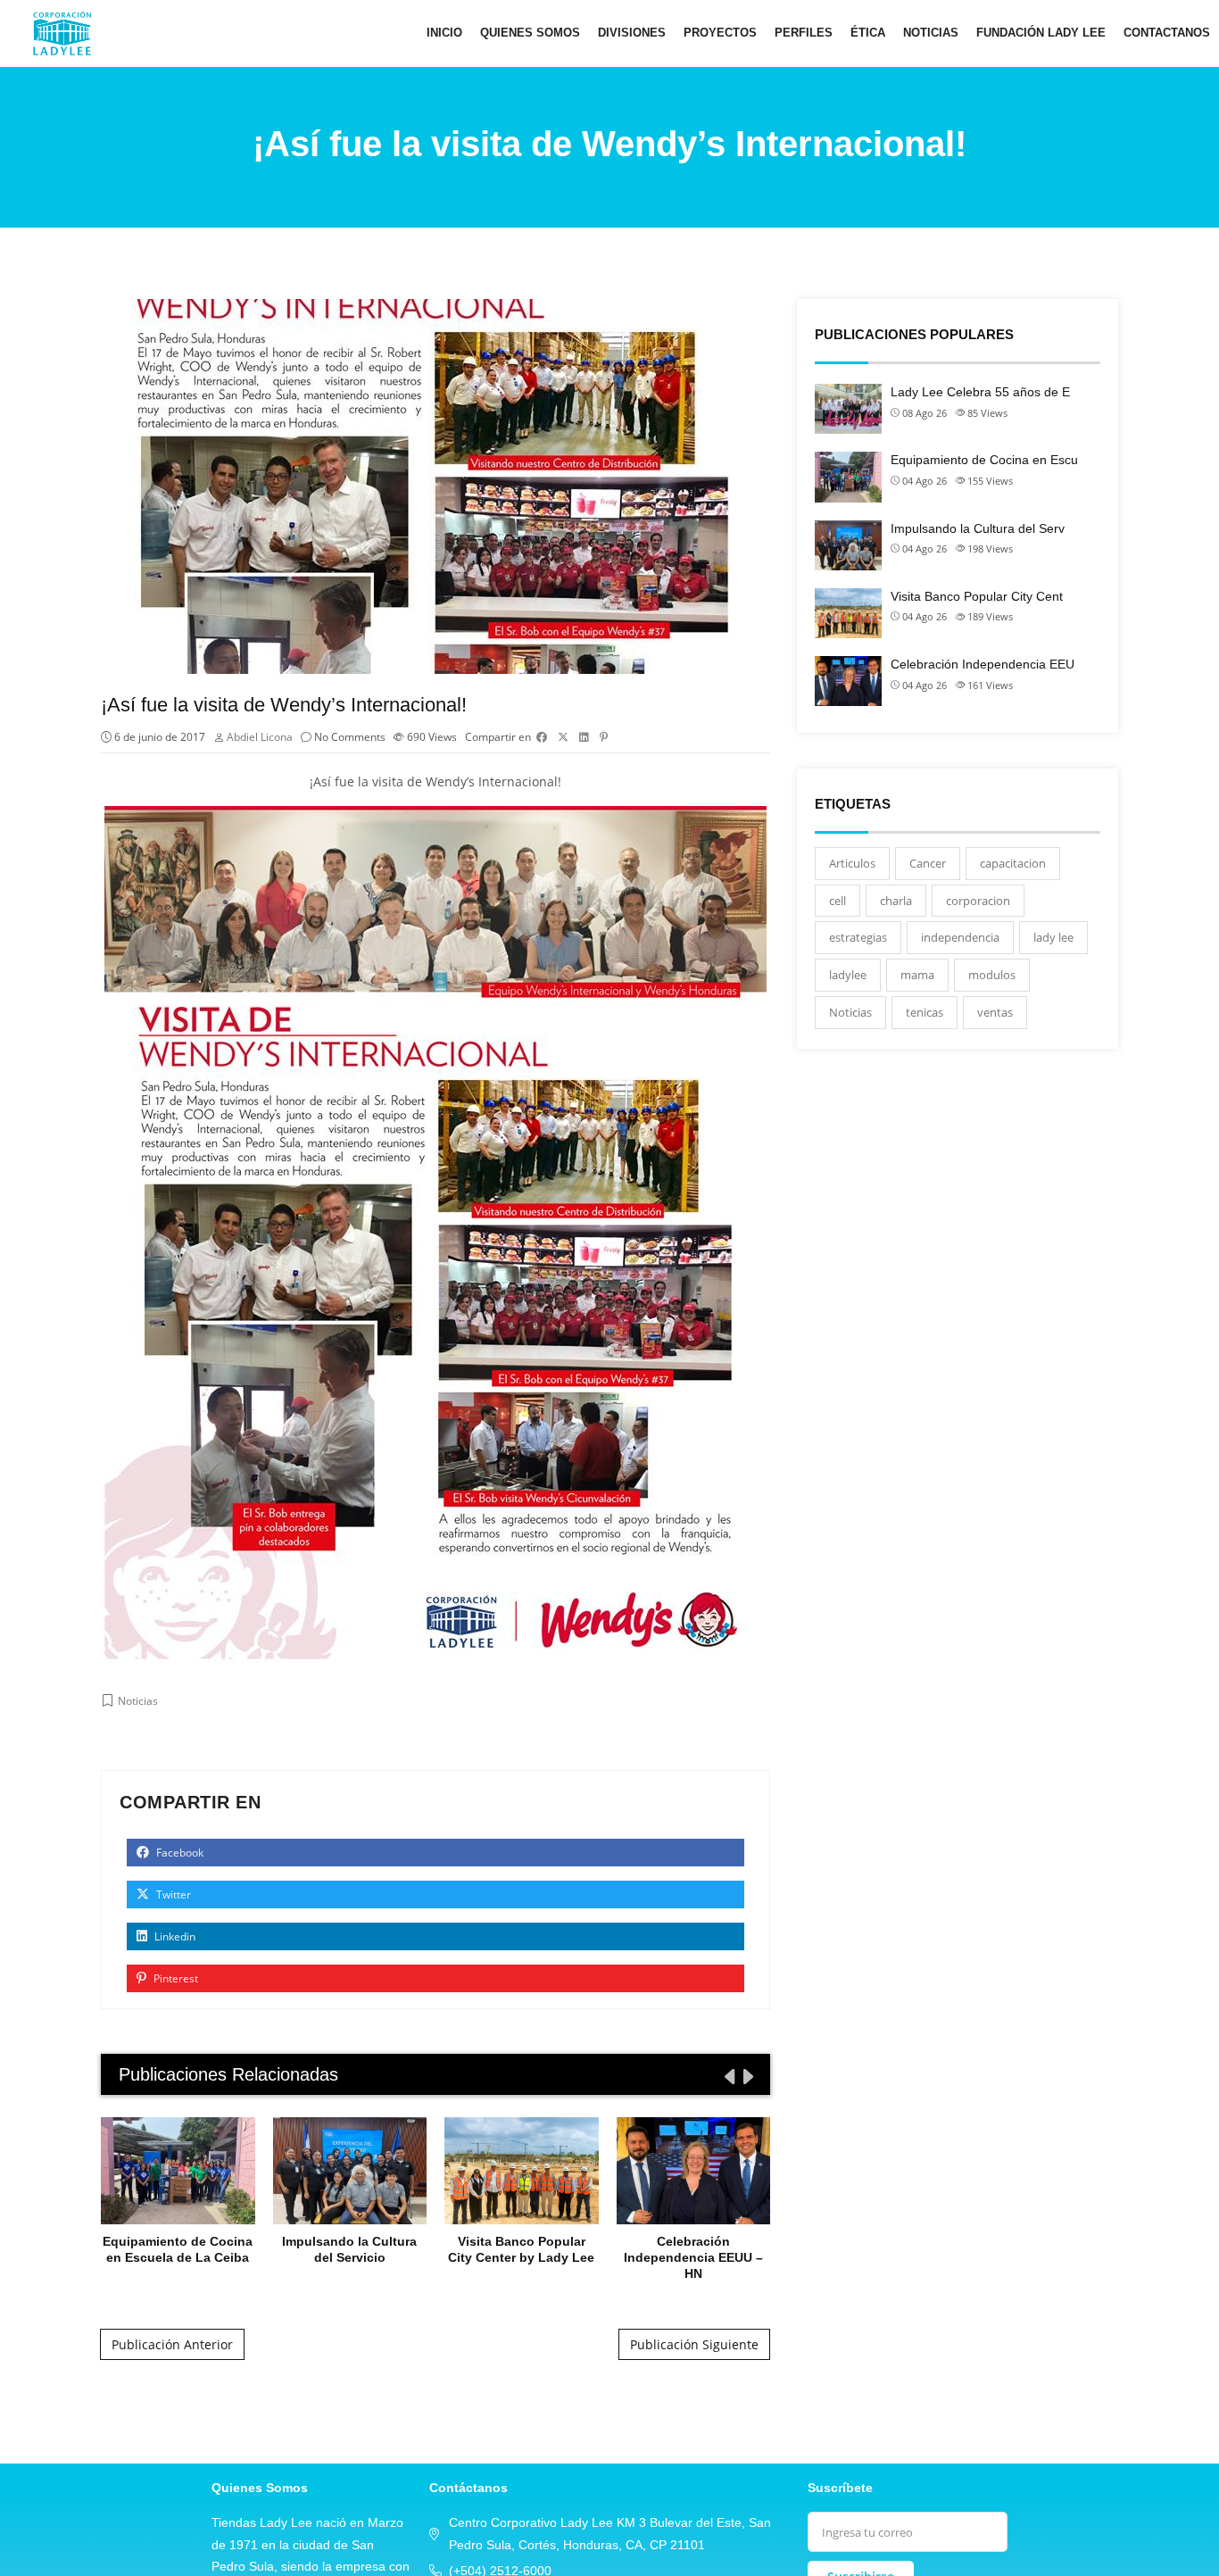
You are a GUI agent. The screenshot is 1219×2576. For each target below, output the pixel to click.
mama (917, 975)
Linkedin (174, 1936)
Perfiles (804, 33)
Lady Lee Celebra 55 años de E (980, 392)
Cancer (928, 863)
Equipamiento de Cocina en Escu (984, 460)
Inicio (444, 33)
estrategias (858, 937)
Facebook (178, 1853)
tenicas (925, 1012)
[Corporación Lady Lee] (62, 33)
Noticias (931, 33)
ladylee (848, 975)
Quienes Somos (530, 33)
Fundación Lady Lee (1041, 33)
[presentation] (728, 2076)
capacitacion (1013, 863)
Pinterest (174, 1978)
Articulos (852, 863)
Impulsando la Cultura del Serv (978, 528)
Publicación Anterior (172, 2344)
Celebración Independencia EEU (983, 664)
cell (838, 901)
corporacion (978, 901)
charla (896, 901)
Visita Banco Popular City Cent (977, 596)
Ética (868, 33)
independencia (960, 937)
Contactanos (1167, 33)
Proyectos (720, 33)
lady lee (1053, 937)
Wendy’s (450, 781)
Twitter (172, 1895)
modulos (992, 975)
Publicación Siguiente (694, 2344)
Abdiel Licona (260, 737)
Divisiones (632, 33)
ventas (995, 1012)
